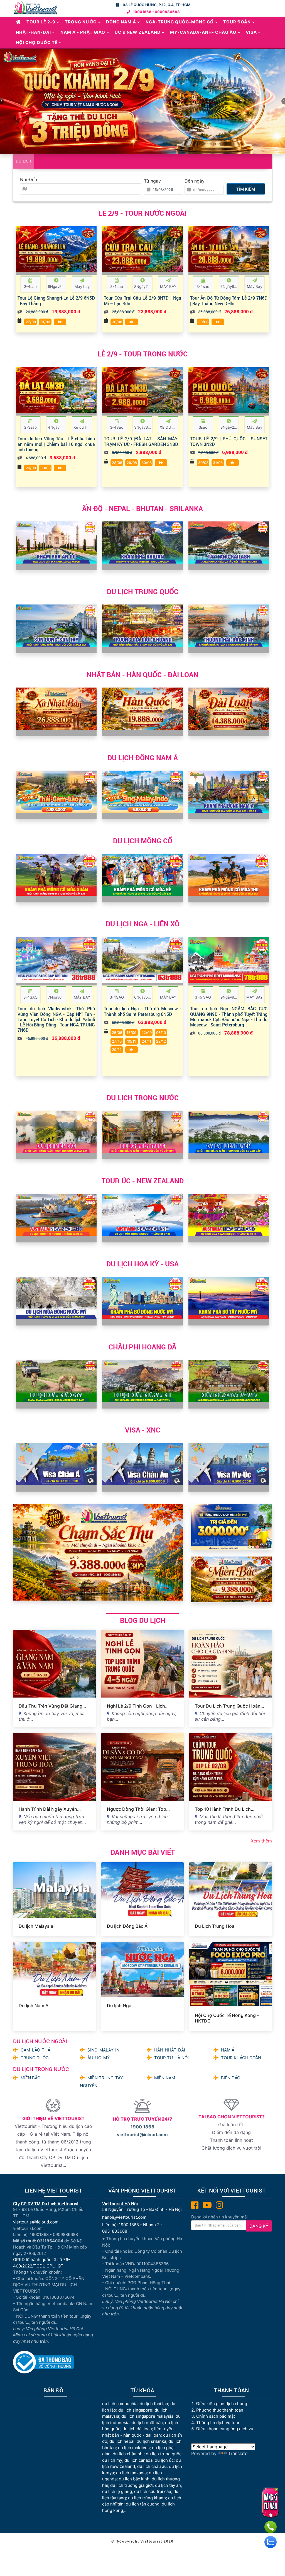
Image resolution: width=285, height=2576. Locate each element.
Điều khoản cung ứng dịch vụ (225, 2429)
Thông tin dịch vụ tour (218, 2423)
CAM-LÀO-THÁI (36, 2050)
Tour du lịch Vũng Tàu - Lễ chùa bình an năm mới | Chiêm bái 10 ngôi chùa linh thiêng (56, 444)
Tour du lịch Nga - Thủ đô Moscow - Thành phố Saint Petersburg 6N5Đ (142, 1011)
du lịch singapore (135, 2410)
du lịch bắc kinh (134, 2479)
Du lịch (24, 161)
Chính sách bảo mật (216, 2416)
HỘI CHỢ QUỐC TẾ (37, 43)
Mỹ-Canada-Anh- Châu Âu (203, 32)
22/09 (147, 1033)
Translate (238, 2453)
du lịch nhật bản (147, 2423)
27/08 (31, 322)
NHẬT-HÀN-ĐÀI (33, 32)
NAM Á (228, 2050)
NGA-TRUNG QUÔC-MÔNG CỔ (180, 22)
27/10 (117, 1041)
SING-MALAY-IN (103, 2050)
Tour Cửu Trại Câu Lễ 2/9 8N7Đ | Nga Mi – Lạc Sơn (142, 300)
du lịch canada (138, 2460)
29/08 (31, 468)
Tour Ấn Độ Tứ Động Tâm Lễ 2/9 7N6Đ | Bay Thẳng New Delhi (229, 300)
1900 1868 (142, 2127)
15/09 (132, 1033)
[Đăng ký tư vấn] (270, 2502)
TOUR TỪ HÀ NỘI (171, 2058)
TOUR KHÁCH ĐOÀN (241, 2058)
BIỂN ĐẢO (231, 2078)
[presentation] (22, 260)
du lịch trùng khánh (147, 2498)
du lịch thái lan (154, 2404)
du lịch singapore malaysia (147, 2416)
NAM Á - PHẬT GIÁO (83, 32)
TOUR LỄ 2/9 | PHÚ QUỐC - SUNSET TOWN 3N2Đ (229, 441)
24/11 (146, 1041)
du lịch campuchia (120, 2404)
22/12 (161, 1041)
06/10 (161, 1033)
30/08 (117, 322)
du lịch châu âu (152, 2466)
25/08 (117, 1033)
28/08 (117, 463)
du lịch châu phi (128, 2454)
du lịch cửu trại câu (153, 2491)
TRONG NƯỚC (81, 22)
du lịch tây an (168, 2485)
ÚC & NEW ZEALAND (138, 32)
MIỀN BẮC (30, 2078)
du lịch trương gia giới (132, 2485)
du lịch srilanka (151, 2441)
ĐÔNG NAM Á (121, 22)
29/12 (117, 1050)
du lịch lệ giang (117, 2491)
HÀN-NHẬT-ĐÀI (170, 2050)
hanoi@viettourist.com (124, 2217)
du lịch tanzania (131, 2473)
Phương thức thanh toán (220, 2410)
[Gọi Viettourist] (271, 2527)
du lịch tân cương (143, 2504)
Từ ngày (152, 181)
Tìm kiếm (246, 189)
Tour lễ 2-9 (41, 22)
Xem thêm (261, 1841)
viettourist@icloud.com (142, 2135)
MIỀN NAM (165, 2078)
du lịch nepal (122, 2441)
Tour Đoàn (237, 22)
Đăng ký (259, 2226)
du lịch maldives (134, 2448)
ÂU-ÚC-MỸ (99, 2058)
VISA (251, 32)
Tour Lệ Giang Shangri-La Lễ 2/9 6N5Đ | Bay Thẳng (56, 300)
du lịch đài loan (137, 2429)
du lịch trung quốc (164, 2454)
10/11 (132, 1041)
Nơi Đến (29, 179)
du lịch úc (164, 2460)
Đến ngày (195, 181)
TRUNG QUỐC (35, 2058)
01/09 (45, 322)
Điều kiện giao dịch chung (222, 2404)
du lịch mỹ (112, 2460)
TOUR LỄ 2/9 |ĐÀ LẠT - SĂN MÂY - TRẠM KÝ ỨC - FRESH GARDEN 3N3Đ (142, 441)
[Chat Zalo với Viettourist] (271, 2542)
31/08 (218, 463)
